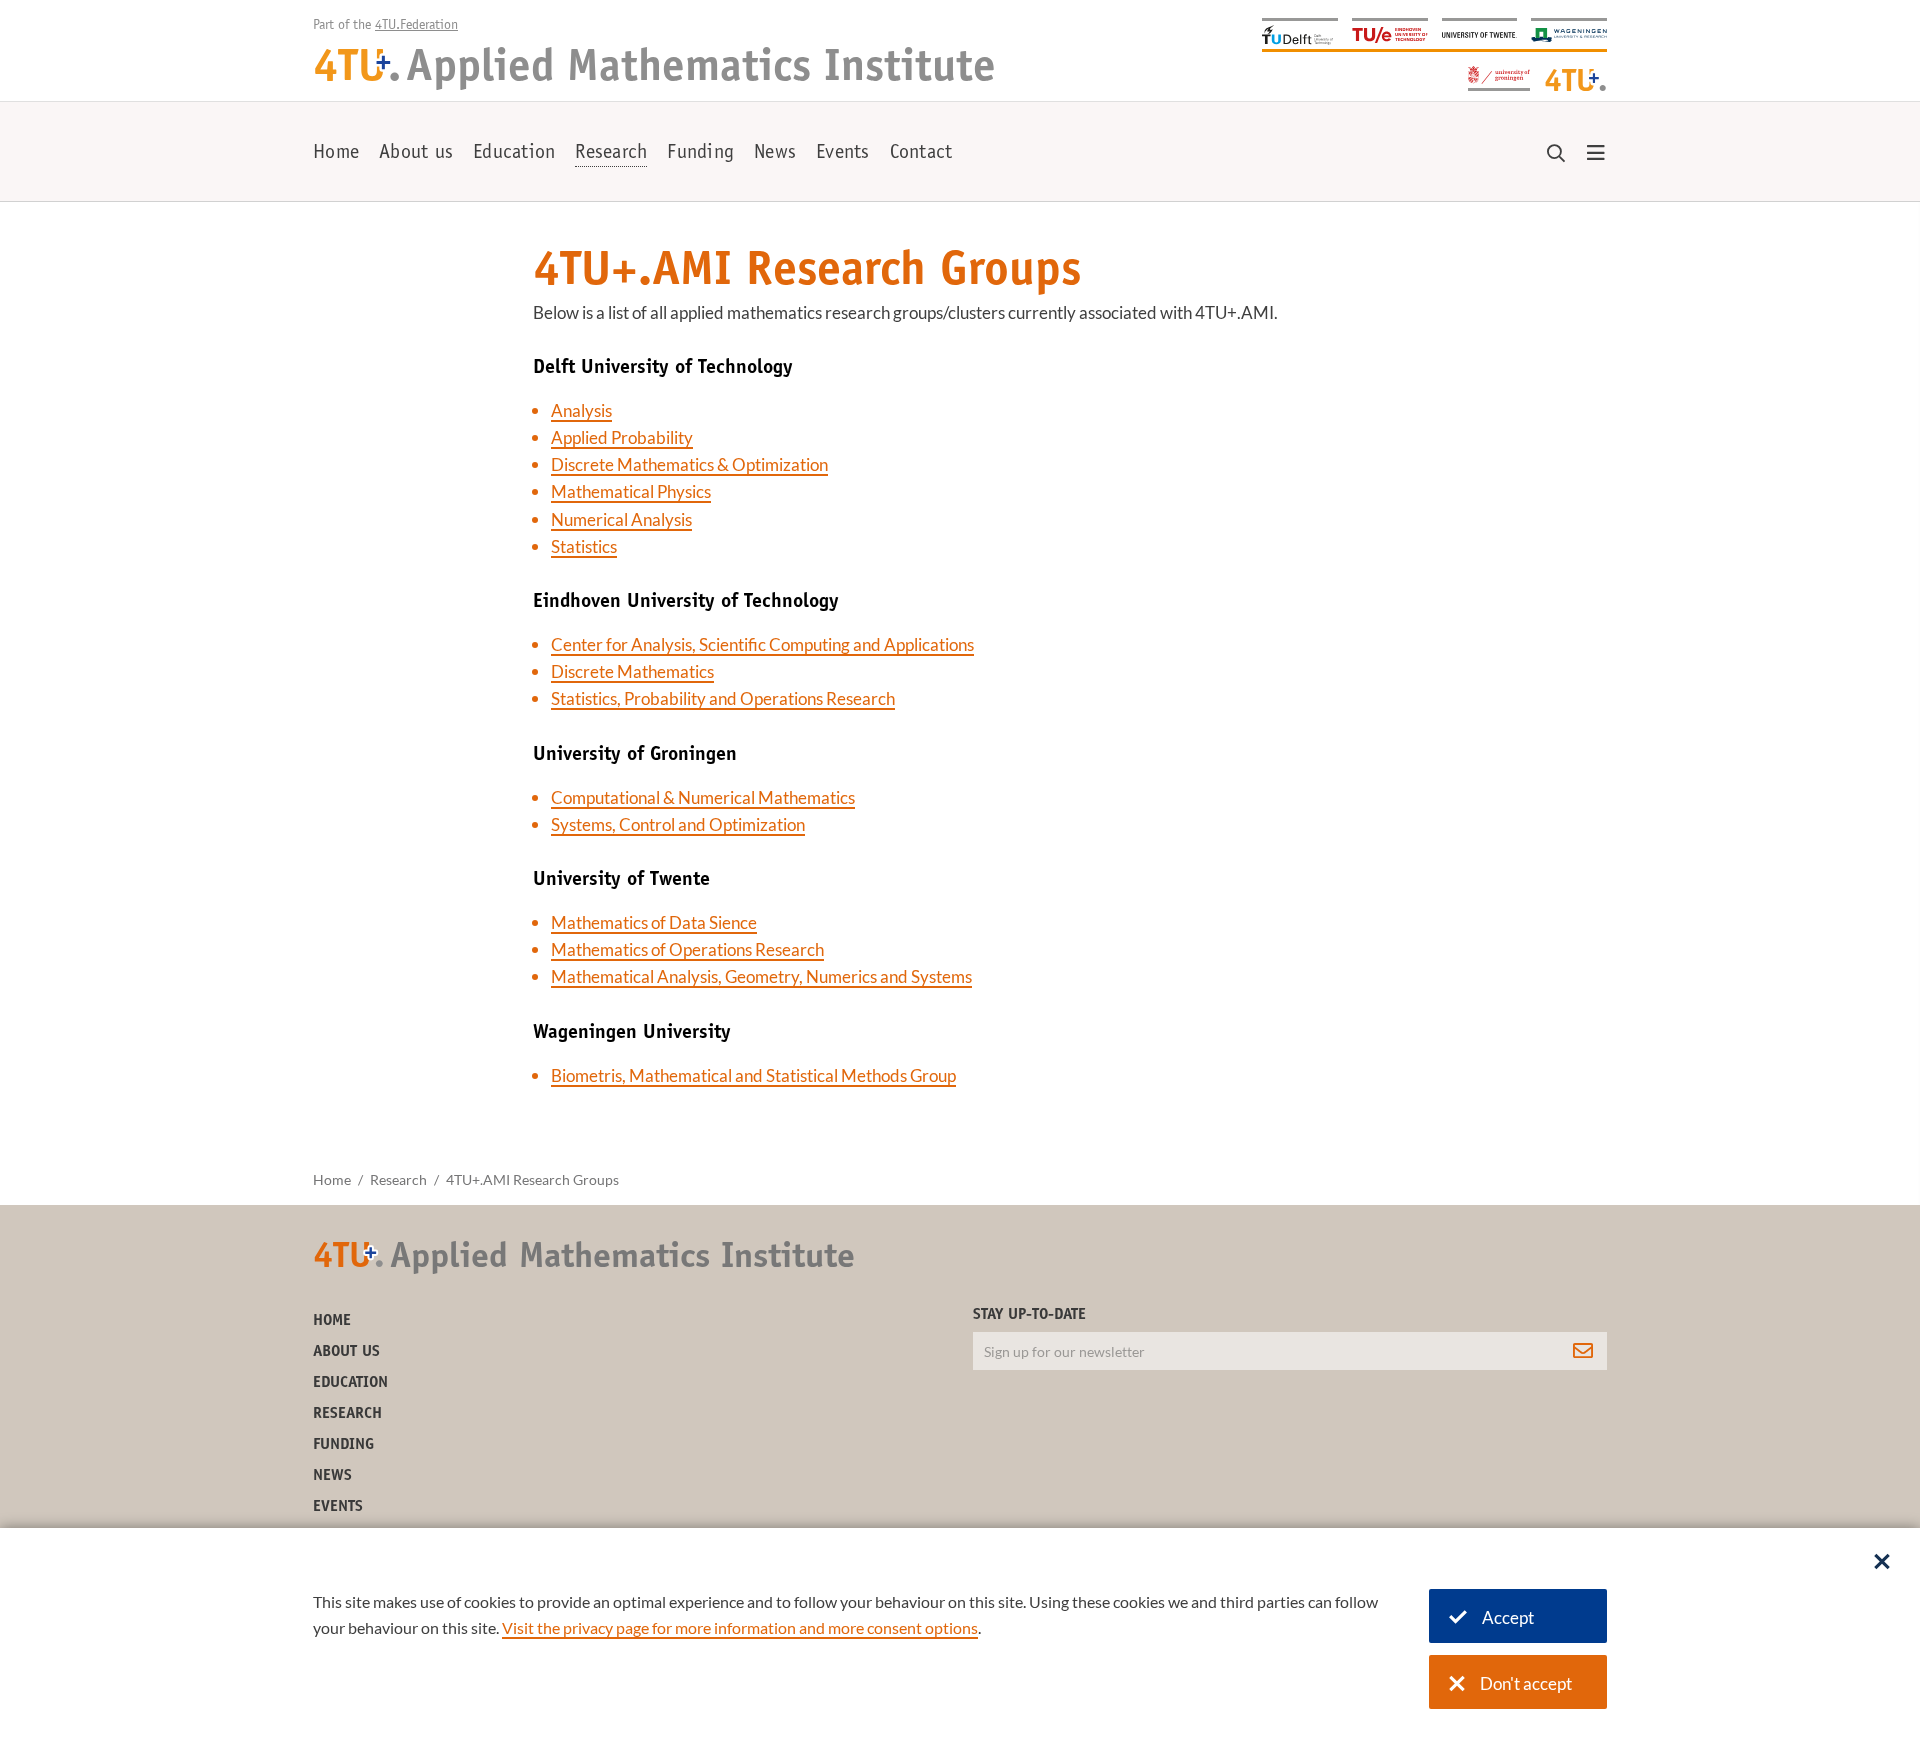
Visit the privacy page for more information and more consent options (740, 1627)
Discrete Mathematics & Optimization (689, 464)
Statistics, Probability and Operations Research (723, 698)
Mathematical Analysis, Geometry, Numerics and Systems (761, 976)
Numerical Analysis (621, 519)
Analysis (581, 410)
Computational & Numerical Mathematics (703, 797)
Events (843, 154)
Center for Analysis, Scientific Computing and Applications (762, 644)
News (775, 154)
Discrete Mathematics (632, 671)
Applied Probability (622, 437)
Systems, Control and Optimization (678, 824)
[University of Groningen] (1499, 76)
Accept (1508, 1617)
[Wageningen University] (1569, 33)
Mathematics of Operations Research (687, 949)
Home (336, 154)
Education (514, 154)
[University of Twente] (1480, 33)
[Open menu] (1596, 154)
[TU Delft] (1300, 33)
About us (416, 154)
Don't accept (1526, 1683)
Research (611, 154)
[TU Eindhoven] (1390, 33)
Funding (700, 154)
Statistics (584, 546)
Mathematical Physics (631, 491)
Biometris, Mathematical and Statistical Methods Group (753, 1075)
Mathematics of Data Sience (654, 922)
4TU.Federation (416, 26)
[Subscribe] (1583, 1351)
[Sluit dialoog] (1882, 1563)
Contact (921, 154)
